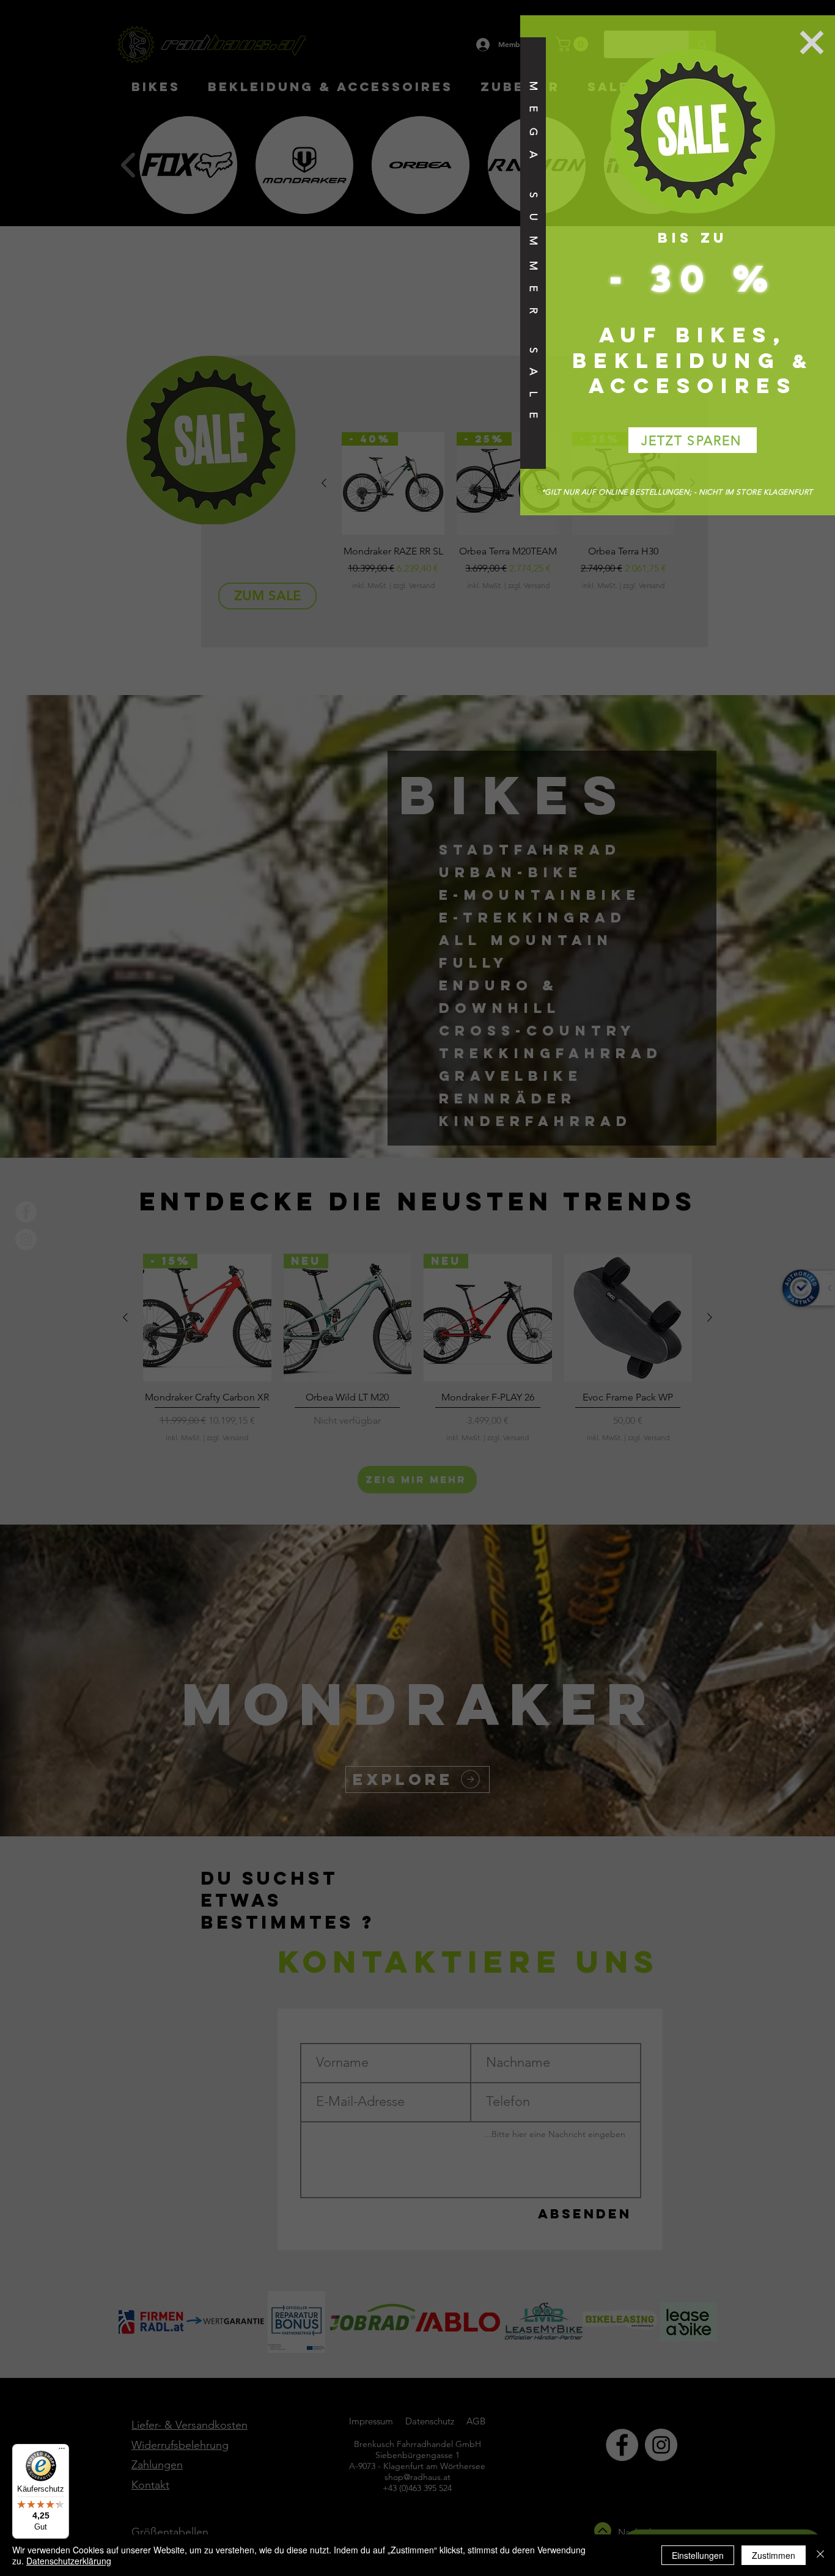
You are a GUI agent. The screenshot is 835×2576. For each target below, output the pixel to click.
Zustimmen (774, 2555)
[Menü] (62, 2451)
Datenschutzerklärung (69, 2561)
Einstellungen (698, 2555)
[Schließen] (820, 2555)
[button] (812, 42)
